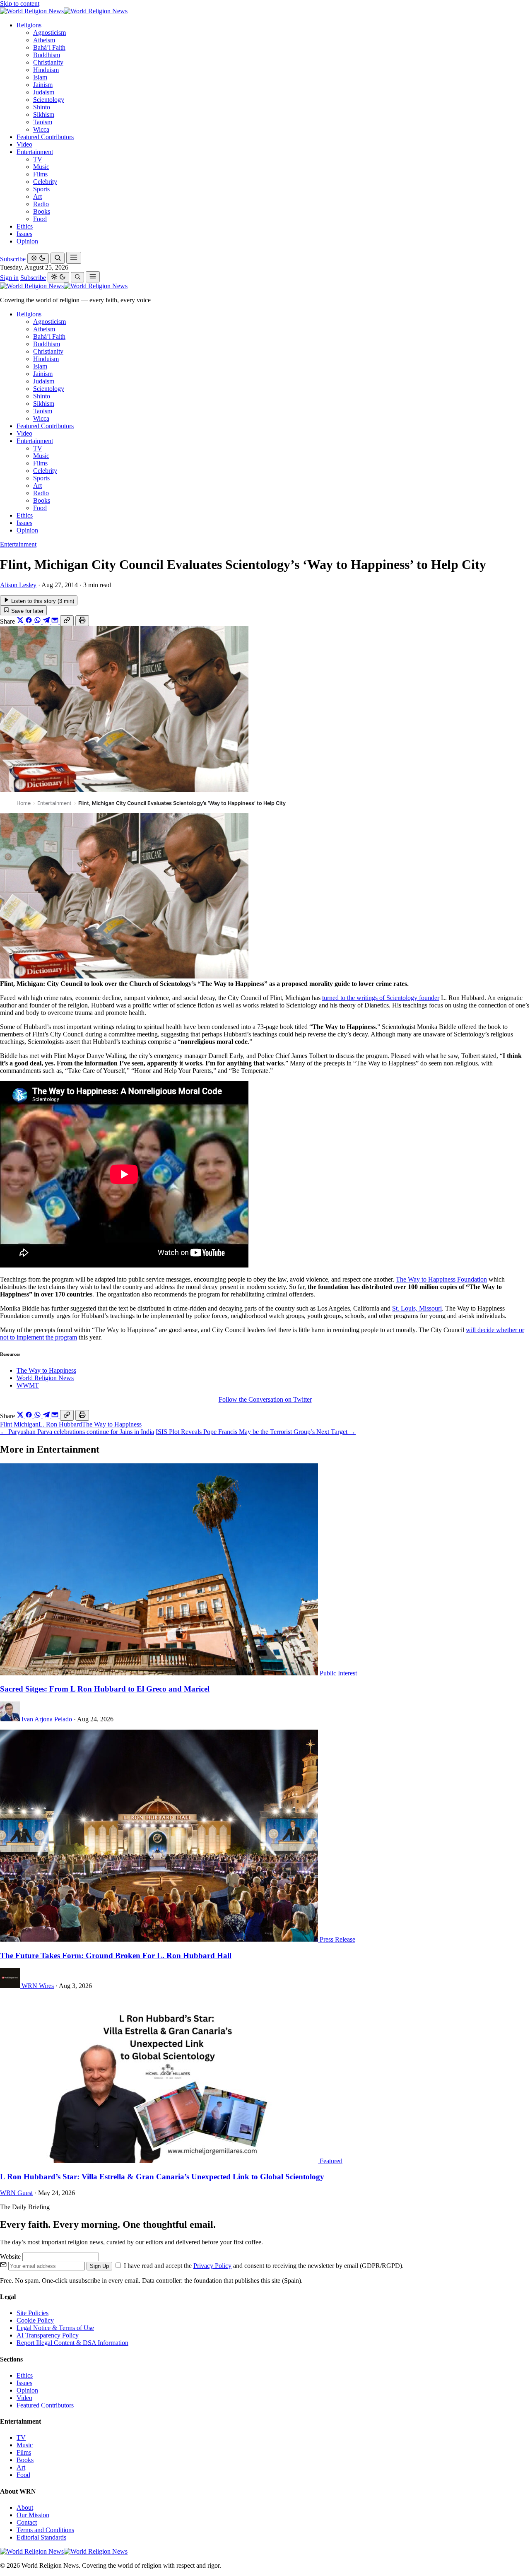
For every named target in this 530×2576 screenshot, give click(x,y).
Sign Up (99, 2266)
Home (24, 803)
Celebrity (45, 182)
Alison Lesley (18, 585)
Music (41, 167)
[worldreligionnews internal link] (64, 11)
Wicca (41, 129)
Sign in (9, 278)
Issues (24, 234)
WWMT (28, 1385)
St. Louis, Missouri (417, 1308)
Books (42, 211)
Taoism (43, 122)
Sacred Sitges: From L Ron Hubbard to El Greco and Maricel (105, 1689)
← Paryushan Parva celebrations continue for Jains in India (77, 1432)
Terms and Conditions (45, 2530)
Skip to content (20, 4)
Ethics (25, 226)
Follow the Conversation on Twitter (265, 1399)
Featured (331, 2161)
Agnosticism (49, 33)
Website (11, 2257)
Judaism (44, 92)
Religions (29, 25)
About (25, 2507)
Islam (40, 77)
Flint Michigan (19, 1424)
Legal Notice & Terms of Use (55, 2328)
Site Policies (33, 2313)
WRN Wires (38, 1986)
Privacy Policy (212, 2266)
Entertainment (35, 152)
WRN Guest (16, 2193)
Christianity (48, 62)
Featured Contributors (45, 137)
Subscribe (13, 259)
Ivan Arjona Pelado (47, 1719)
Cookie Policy (35, 2320)
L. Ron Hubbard (60, 1424)
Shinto (42, 107)
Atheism (44, 40)
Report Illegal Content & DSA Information (72, 2343)
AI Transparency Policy (48, 2335)
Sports (41, 189)
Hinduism (46, 70)
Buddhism (47, 55)
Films (40, 174)
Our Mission (33, 2515)
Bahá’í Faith (49, 47)
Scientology (49, 100)
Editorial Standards (41, 2537)
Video (24, 144)
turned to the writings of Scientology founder (381, 998)
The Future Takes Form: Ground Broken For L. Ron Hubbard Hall (116, 1955)
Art (37, 196)
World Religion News (45, 1378)
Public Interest (338, 1673)
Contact (27, 2522)
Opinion (27, 241)
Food (40, 219)
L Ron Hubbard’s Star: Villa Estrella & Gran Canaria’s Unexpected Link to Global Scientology (162, 2177)
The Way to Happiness (46, 1370)
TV (38, 159)
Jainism (43, 85)
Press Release (337, 1939)
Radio (41, 204)
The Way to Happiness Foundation (441, 1279)
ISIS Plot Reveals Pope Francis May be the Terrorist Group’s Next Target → (256, 1432)
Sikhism (44, 114)
